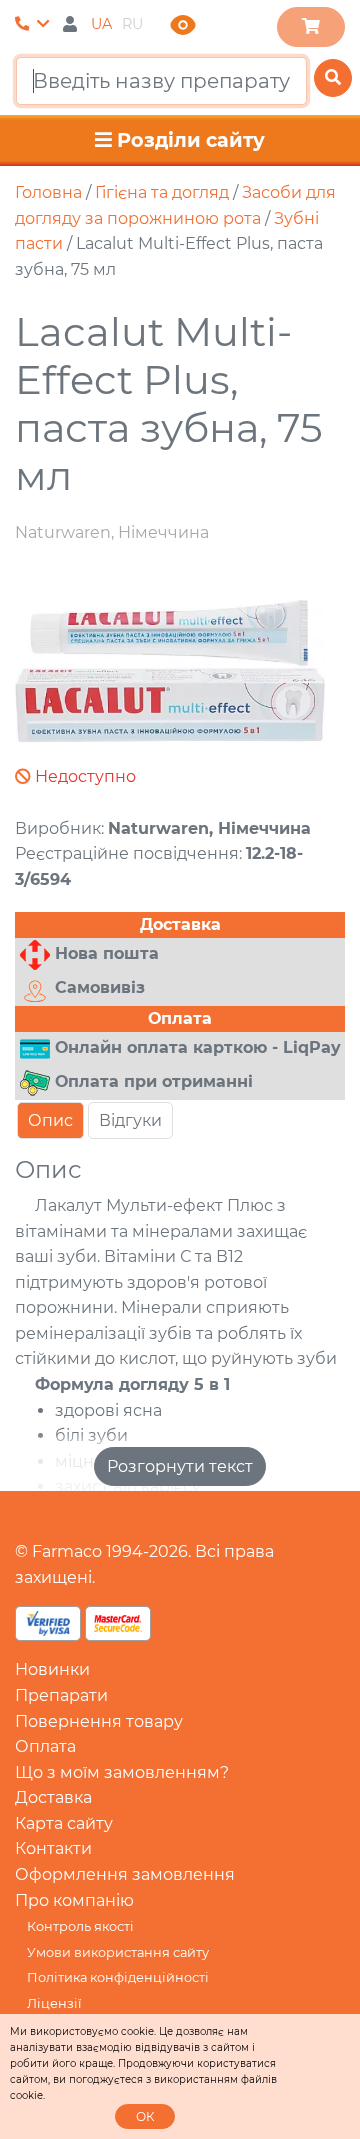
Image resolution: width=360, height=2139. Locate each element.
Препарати (61, 1695)
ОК (145, 2116)
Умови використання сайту (118, 1952)
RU (132, 24)
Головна (48, 192)
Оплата (45, 1746)
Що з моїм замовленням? (122, 1772)
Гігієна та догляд (162, 192)
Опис (50, 1120)
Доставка (53, 1797)
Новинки (52, 1669)
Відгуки (130, 1120)
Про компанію (74, 1900)
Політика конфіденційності (118, 1977)
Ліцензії (54, 2003)
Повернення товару (99, 1721)
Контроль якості (80, 1926)
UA (101, 24)
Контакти (53, 1848)
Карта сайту (64, 1823)
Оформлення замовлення (125, 1874)
